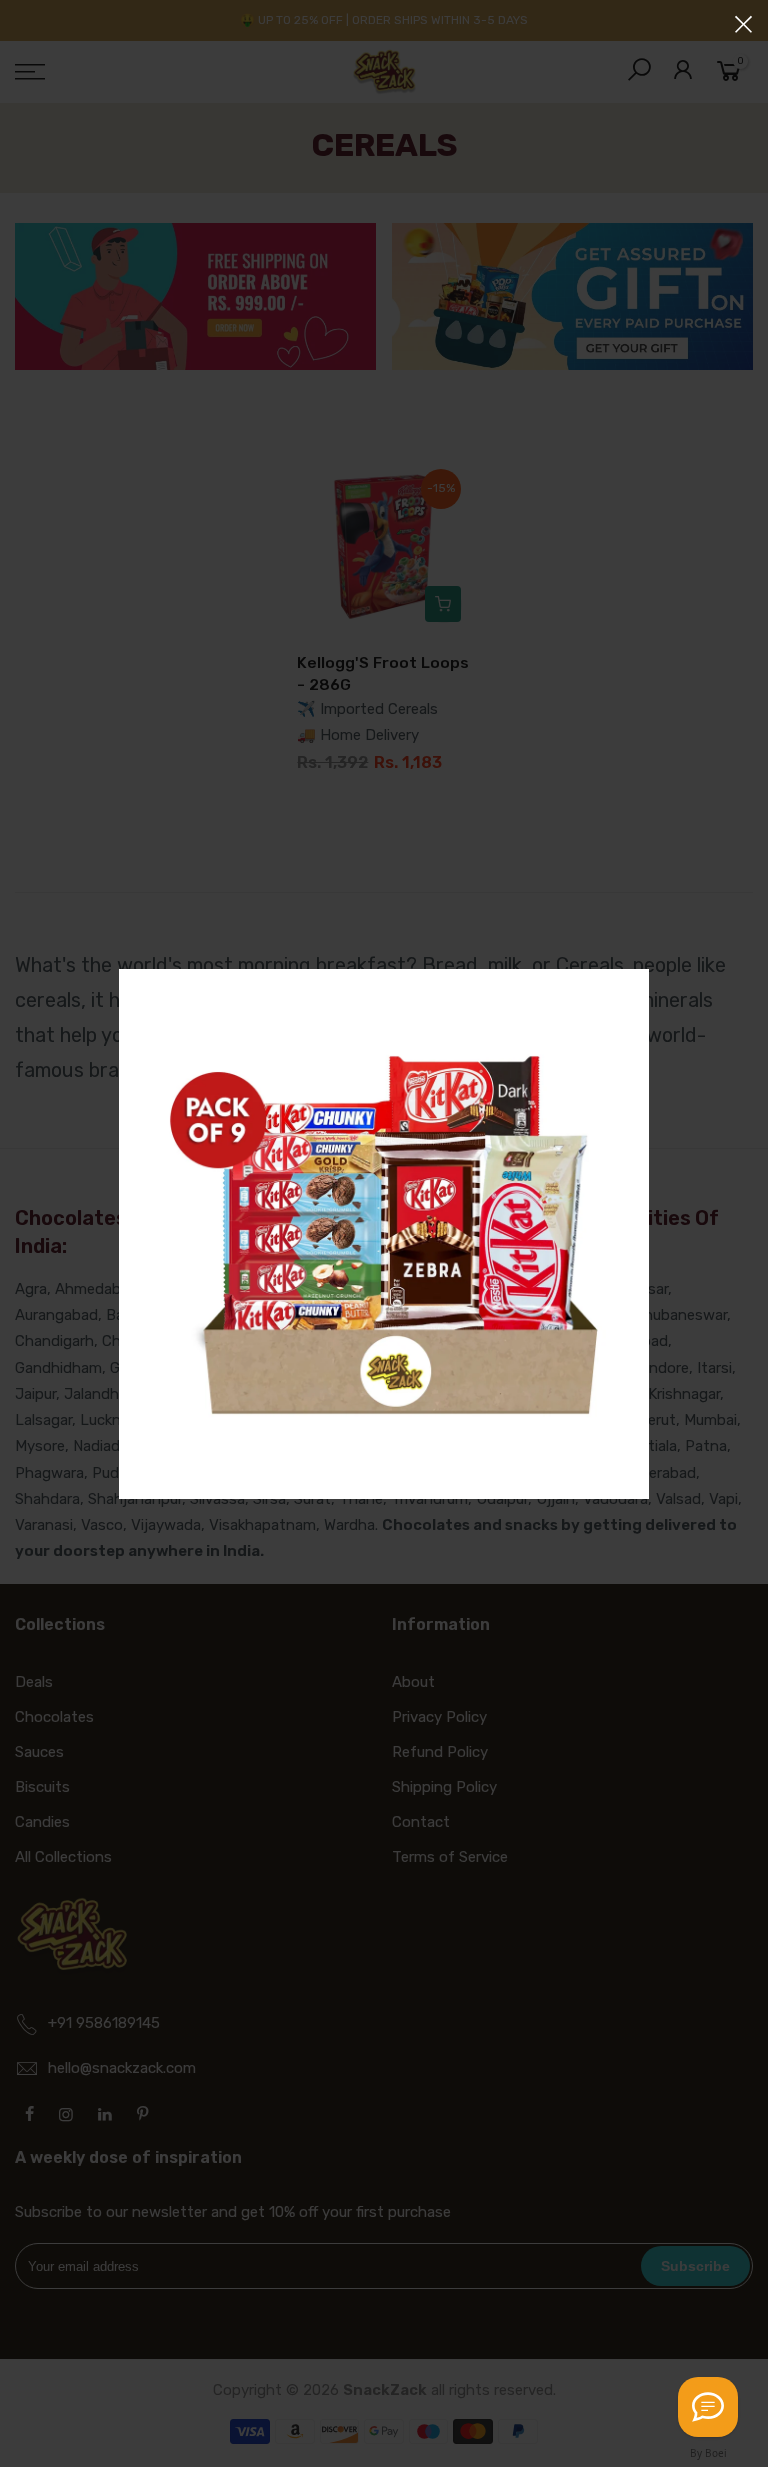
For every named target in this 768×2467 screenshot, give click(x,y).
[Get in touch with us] (708, 2407)
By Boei (708, 2453)
